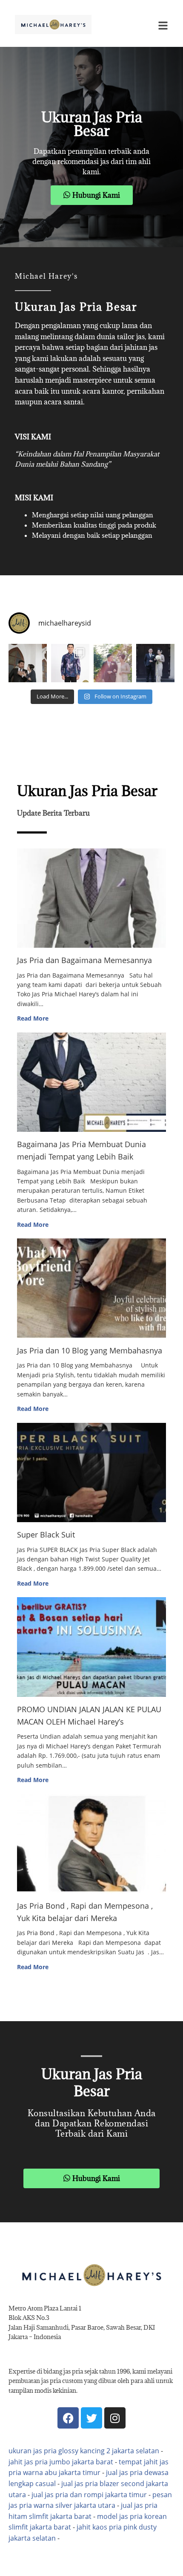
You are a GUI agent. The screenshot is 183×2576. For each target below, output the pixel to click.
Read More (33, 1018)
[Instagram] (115, 2418)
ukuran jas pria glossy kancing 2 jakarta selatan (84, 2451)
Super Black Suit (46, 1535)
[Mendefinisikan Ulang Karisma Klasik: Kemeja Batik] (70, 663)
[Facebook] (68, 2418)
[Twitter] (91, 2418)
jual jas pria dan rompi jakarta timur (89, 2495)
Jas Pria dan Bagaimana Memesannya (84, 960)
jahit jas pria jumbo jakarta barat (61, 2462)
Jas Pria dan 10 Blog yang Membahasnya (90, 1350)
